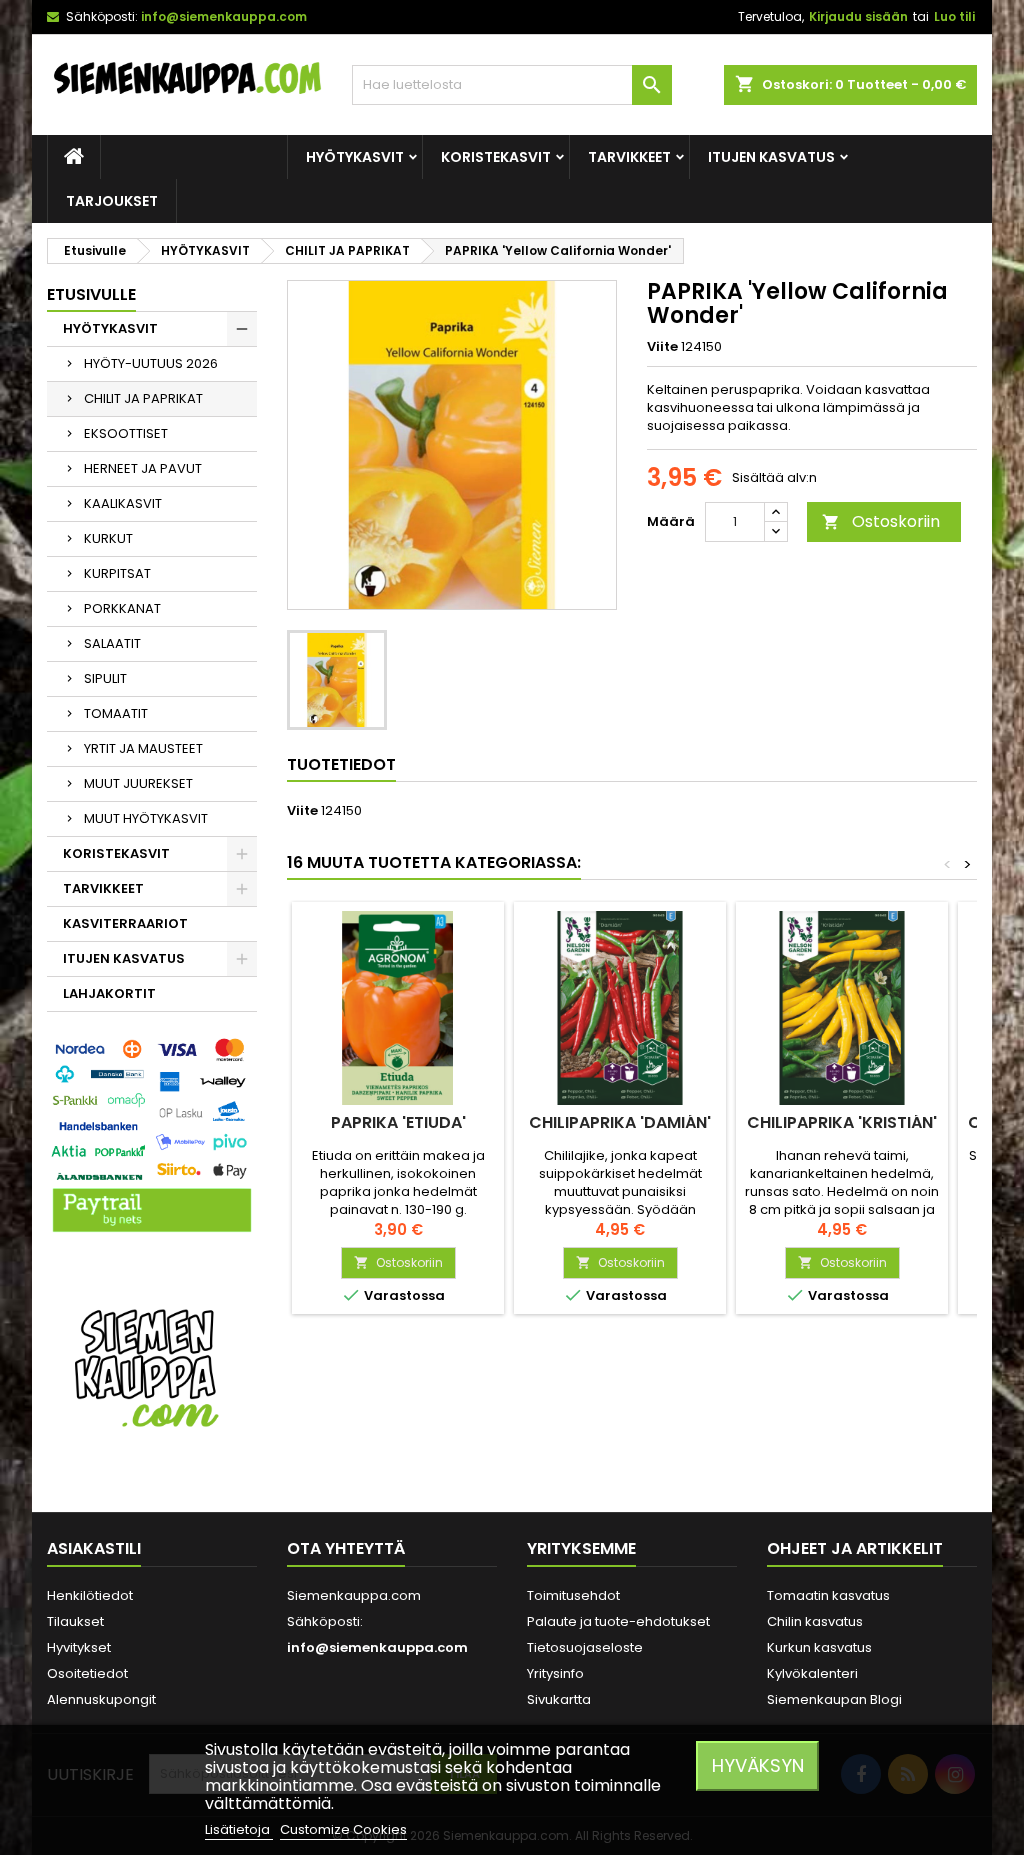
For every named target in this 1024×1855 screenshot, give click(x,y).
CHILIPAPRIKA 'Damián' (620, 1122)
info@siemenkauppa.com (224, 16)
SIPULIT (105, 678)
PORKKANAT (122, 608)
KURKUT (108, 538)
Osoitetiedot (87, 1673)
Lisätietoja (239, 1829)
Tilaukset (75, 1621)
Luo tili (954, 16)
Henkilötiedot (90, 1595)
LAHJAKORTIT (109, 993)
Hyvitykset (79, 1647)
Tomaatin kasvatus (828, 1595)
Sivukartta (559, 1699)
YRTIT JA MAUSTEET (143, 748)
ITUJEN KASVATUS (771, 157)
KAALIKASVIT (123, 503)
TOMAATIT (116, 713)
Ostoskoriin (881, 521)
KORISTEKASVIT (496, 157)
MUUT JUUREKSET (138, 783)
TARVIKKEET (629, 157)
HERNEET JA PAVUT (143, 468)
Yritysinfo (555, 1673)
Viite (662, 347)
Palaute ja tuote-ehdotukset (618, 1621)
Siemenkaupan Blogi (834, 1699)
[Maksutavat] (152, 1136)
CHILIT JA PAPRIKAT (143, 398)
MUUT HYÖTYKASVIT (146, 818)
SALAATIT (112, 643)
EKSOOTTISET (126, 433)
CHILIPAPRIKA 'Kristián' (842, 1122)
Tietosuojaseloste (585, 1647)
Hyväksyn (758, 1765)
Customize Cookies (343, 1829)
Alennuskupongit (101, 1699)
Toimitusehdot (573, 1595)
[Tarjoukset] (152, 1366)
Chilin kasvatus (815, 1621)
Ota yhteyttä (346, 1548)
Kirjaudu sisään (858, 16)
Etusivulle (91, 294)
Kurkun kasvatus (819, 1647)
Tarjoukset (112, 201)
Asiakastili (94, 1548)
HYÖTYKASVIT (355, 157)
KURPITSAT (117, 573)
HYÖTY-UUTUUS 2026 (151, 363)
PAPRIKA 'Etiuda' (398, 1122)
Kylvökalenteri (812, 1673)
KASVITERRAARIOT (125, 923)
